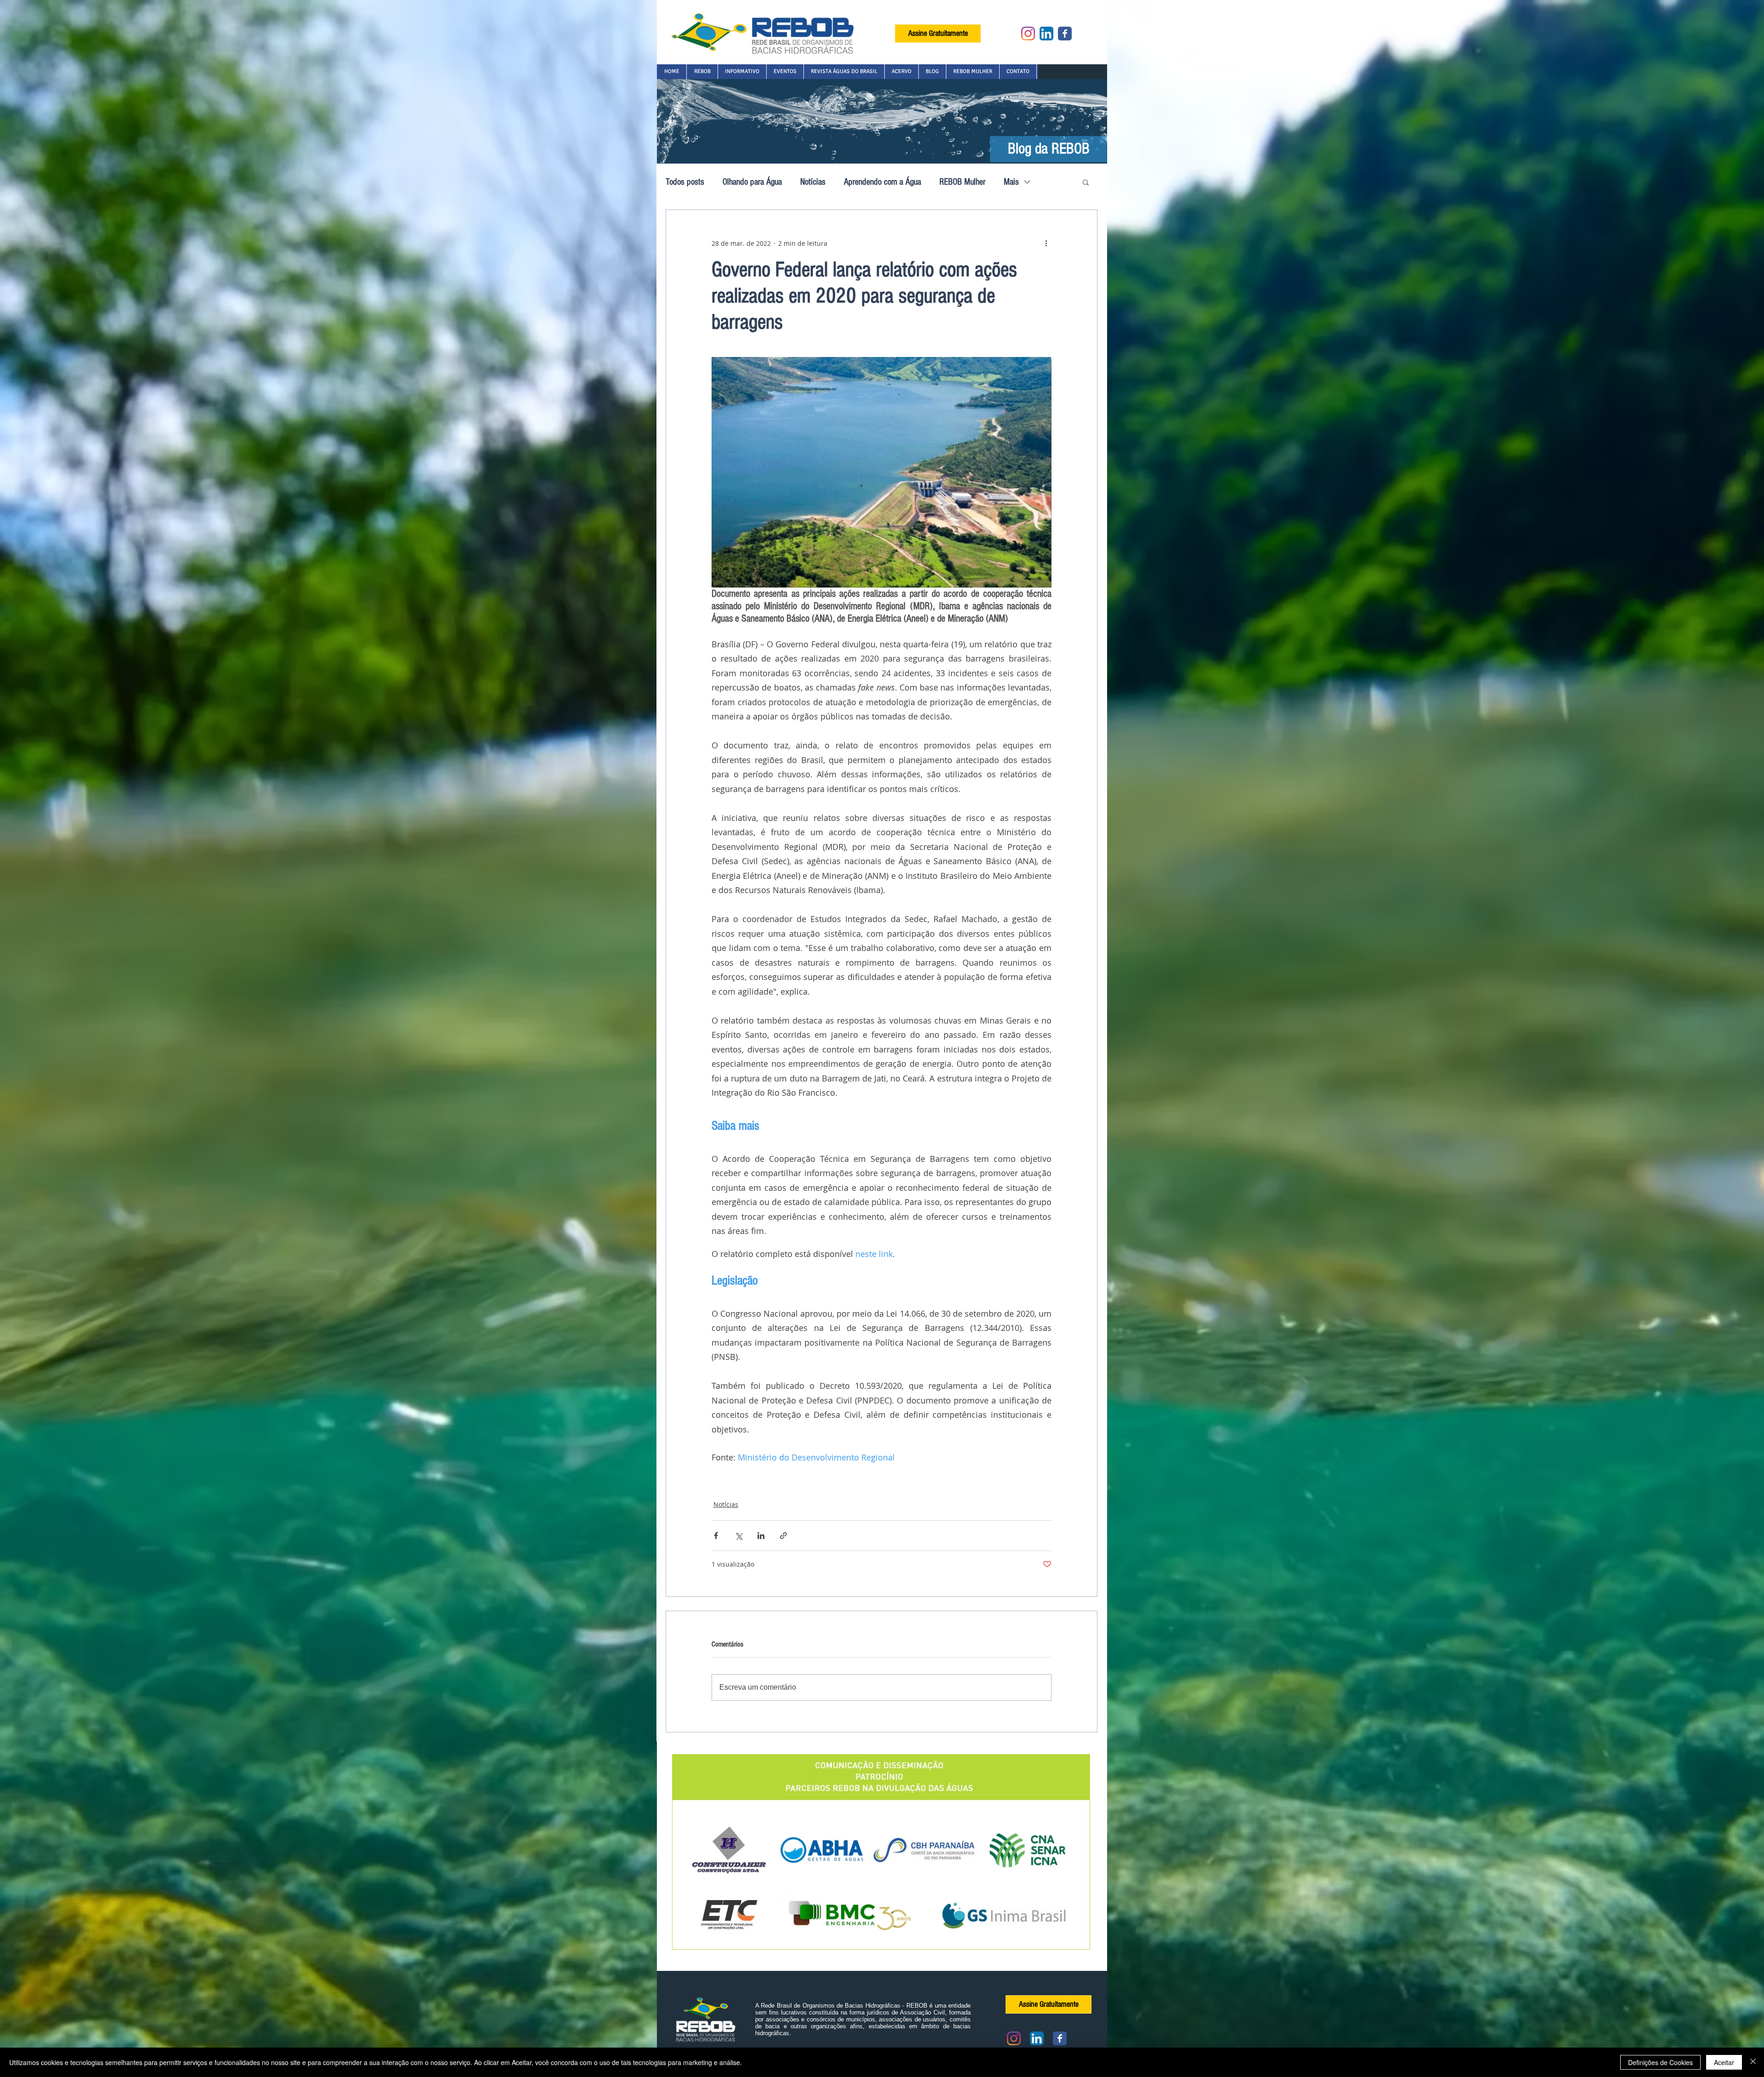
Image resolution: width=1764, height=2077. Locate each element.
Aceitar (1724, 2062)
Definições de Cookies (1660, 2062)
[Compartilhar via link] (783, 1536)
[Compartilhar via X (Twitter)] (738, 1536)
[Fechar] (1753, 2062)
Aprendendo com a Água (882, 182)
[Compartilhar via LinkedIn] (761, 1536)
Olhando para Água (752, 182)
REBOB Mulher (962, 182)
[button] (702, 72)
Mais (1011, 182)
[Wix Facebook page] (1065, 34)
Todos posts (685, 182)
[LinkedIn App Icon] (1046, 34)
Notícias (813, 182)
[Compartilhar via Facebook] (716, 1536)
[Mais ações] (1046, 243)
